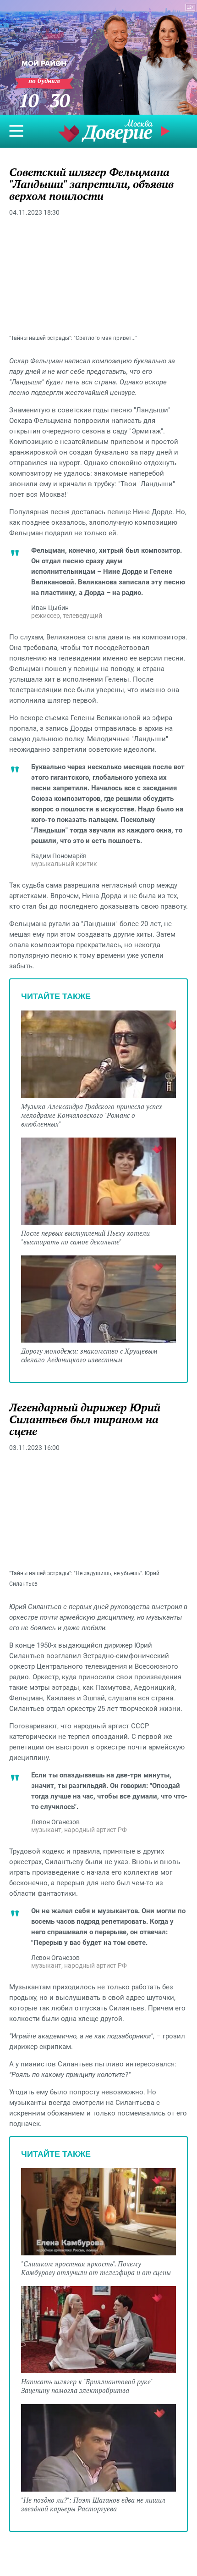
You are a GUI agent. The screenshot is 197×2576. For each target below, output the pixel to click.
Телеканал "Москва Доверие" (105, 131)
